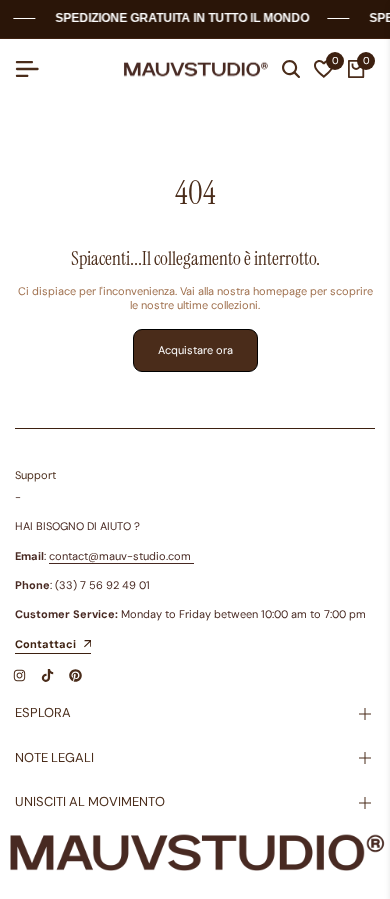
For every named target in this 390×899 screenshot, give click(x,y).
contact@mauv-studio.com (120, 556)
